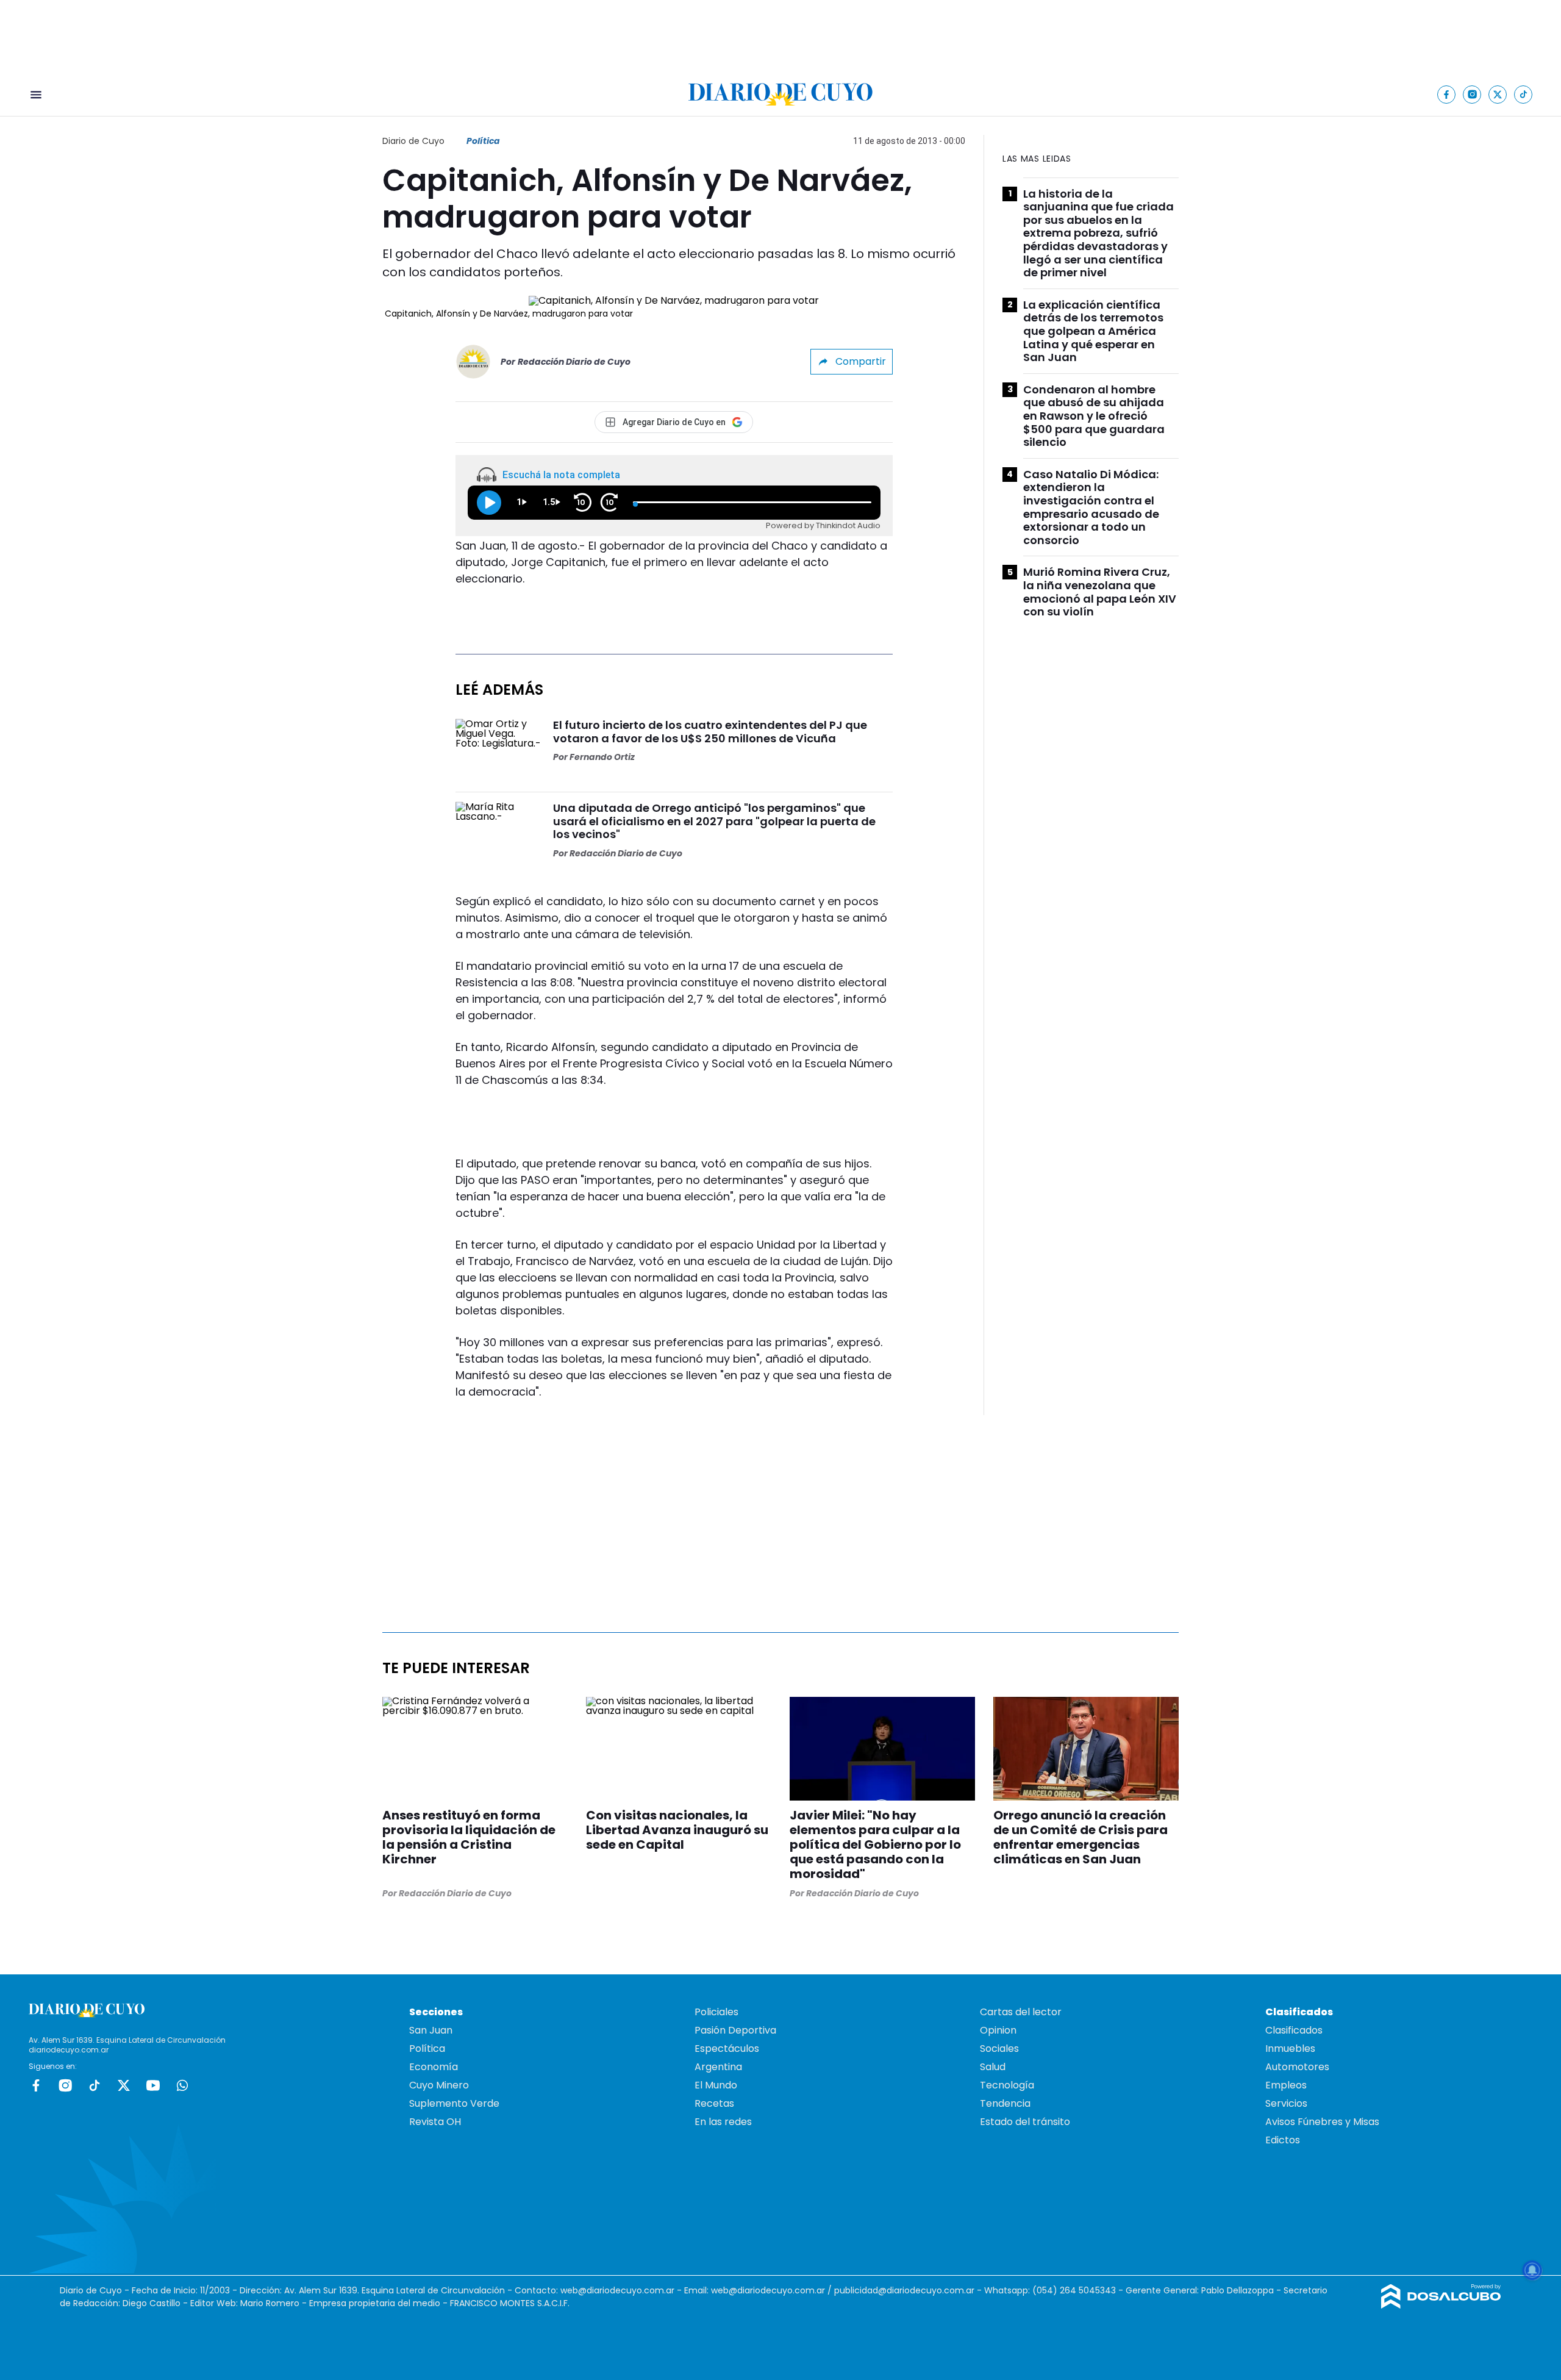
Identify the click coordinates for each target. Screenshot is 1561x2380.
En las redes (723, 2122)
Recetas (714, 2103)
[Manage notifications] (1532, 2270)
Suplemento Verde (454, 2103)
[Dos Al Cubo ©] (1441, 2305)
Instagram (65, 2085)
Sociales (999, 2048)
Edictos (1283, 2140)
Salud (993, 2067)
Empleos (1286, 2085)
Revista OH (435, 2122)
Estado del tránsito (1025, 2122)
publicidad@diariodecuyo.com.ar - (909, 2290)
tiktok (95, 2085)
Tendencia (1005, 2103)
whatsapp (182, 2085)
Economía (434, 2067)
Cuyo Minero (439, 2085)
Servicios (1286, 2103)
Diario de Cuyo (413, 141)
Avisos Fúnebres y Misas (1322, 2122)
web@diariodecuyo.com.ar (617, 2290)
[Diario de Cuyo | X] (1498, 94)
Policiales (716, 2012)
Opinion (998, 2030)
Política (483, 141)
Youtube (153, 2085)
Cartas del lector (1021, 2012)
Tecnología (1007, 2085)
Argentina (718, 2067)
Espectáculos (727, 2048)
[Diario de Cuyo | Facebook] (1447, 94)
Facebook (36, 2085)
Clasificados (1294, 2030)
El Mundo (716, 2085)
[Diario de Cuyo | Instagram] (1472, 94)
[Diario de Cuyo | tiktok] (1523, 94)
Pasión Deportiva (735, 2030)
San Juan (431, 2030)
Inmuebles (1290, 2048)
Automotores (1297, 2067)
